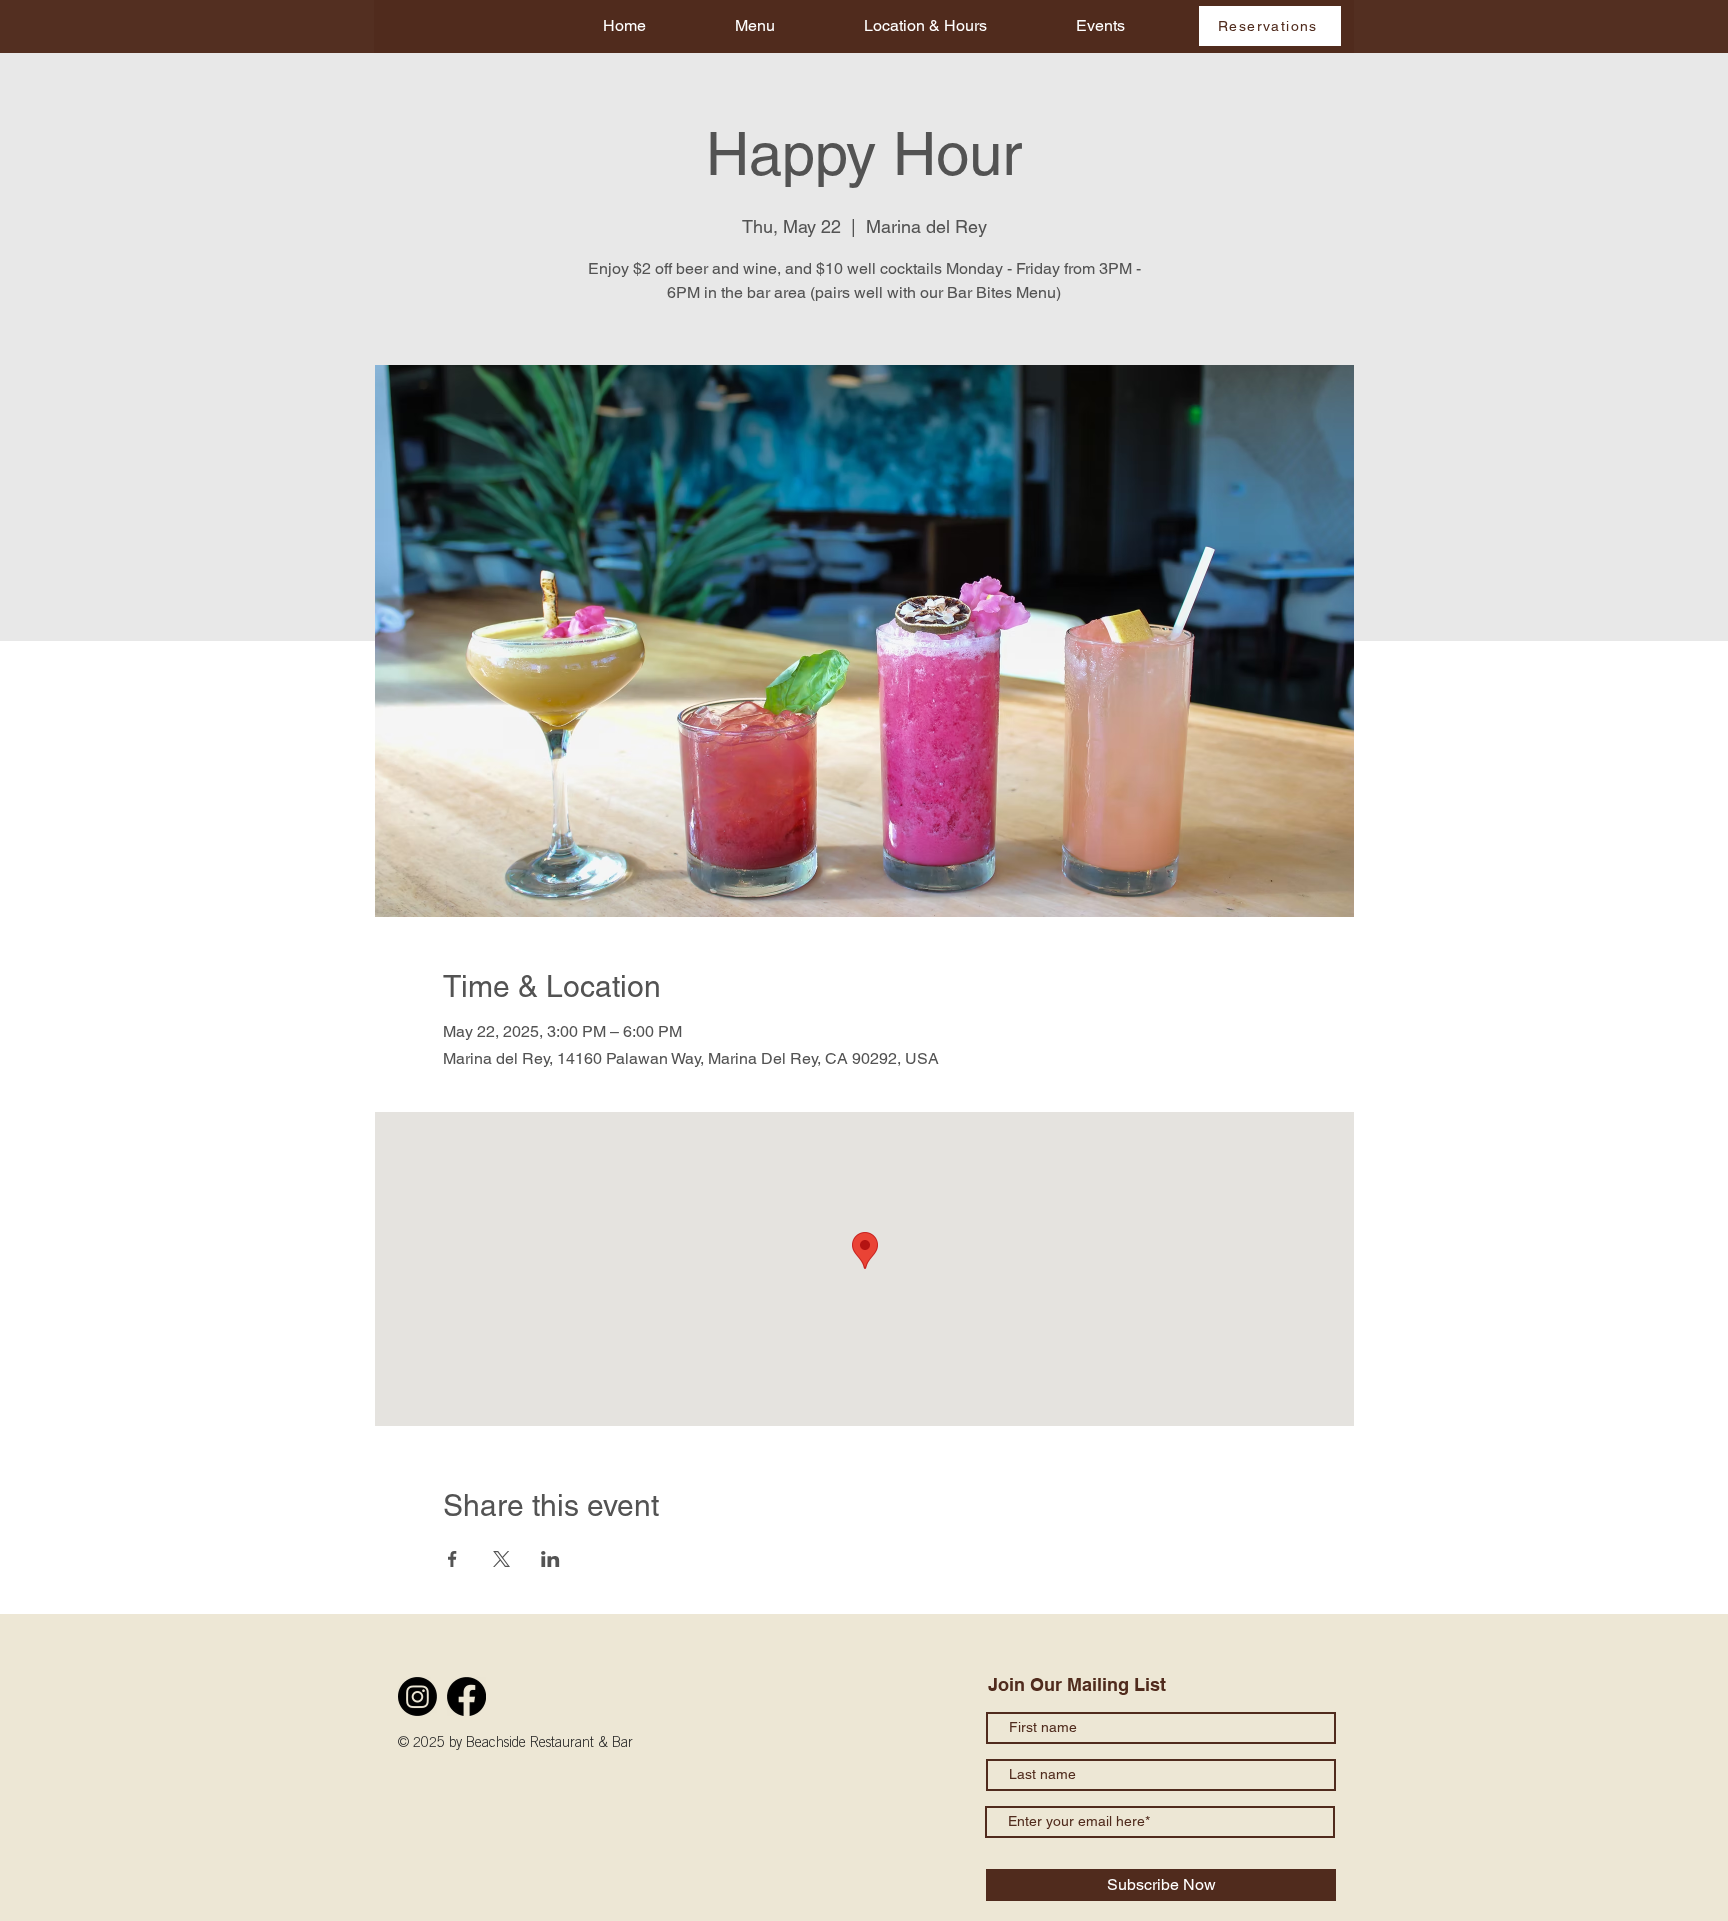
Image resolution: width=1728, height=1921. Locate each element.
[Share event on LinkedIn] (550, 1559)
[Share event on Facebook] (452, 1559)
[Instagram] (417, 1696)
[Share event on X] (501, 1559)
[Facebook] (466, 1696)
